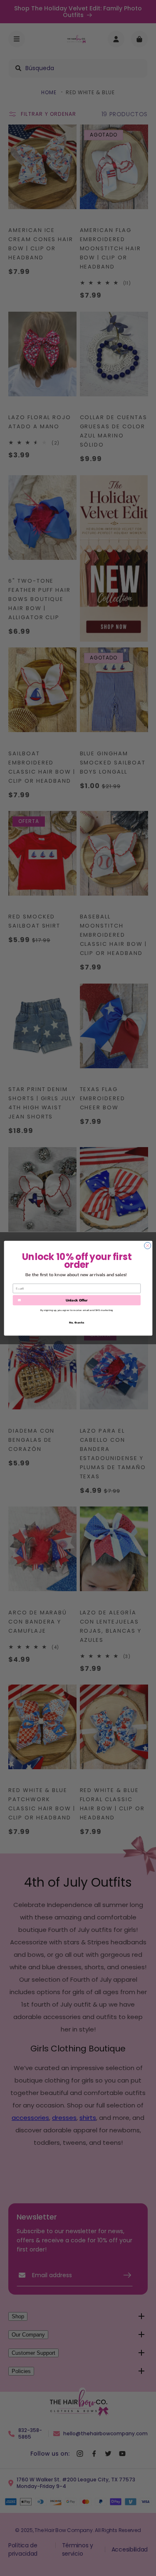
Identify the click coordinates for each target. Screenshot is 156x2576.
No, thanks (77, 1322)
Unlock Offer (77, 1300)
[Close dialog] (147, 1245)
